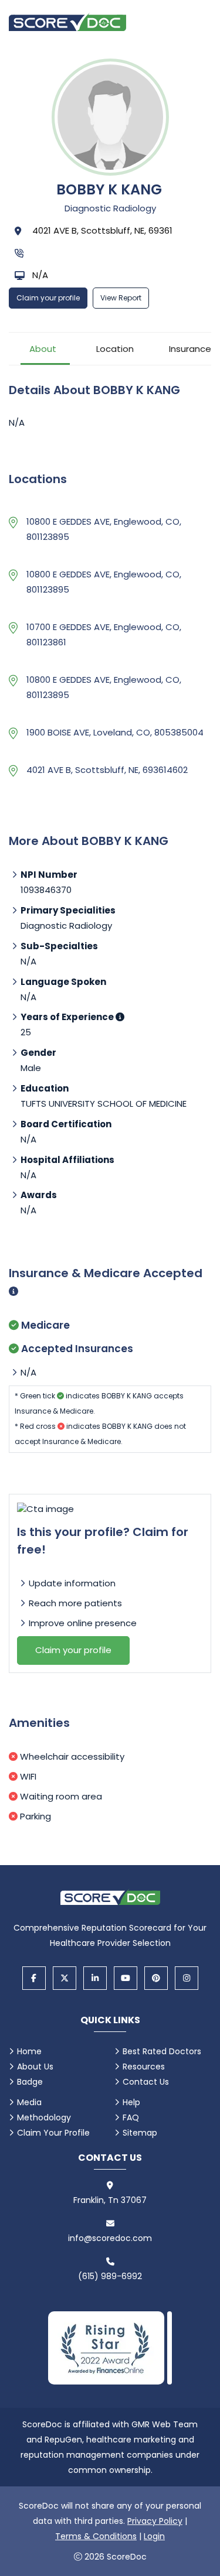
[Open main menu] (197, 22)
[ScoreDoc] (67, 22)
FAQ (131, 2117)
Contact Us (146, 2082)
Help (131, 2102)
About (43, 349)
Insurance (190, 349)
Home (29, 2051)
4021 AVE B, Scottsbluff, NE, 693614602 (107, 770)
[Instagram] (187, 1978)
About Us (35, 2067)
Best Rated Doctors (162, 2051)
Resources (144, 2067)
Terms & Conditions (96, 2536)
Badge (30, 2082)
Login (154, 2536)
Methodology (44, 2117)
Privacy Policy (155, 2521)
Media (29, 2102)
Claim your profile (48, 298)
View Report (121, 298)
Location (115, 349)
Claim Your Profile (53, 2133)
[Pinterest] (156, 1978)
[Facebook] (34, 1978)
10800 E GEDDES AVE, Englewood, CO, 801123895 (104, 529)
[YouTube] (126, 1978)
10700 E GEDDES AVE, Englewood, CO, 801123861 (104, 634)
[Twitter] (65, 1978)
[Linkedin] (95, 1978)
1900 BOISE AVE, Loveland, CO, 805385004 (115, 732)
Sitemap (140, 2133)
